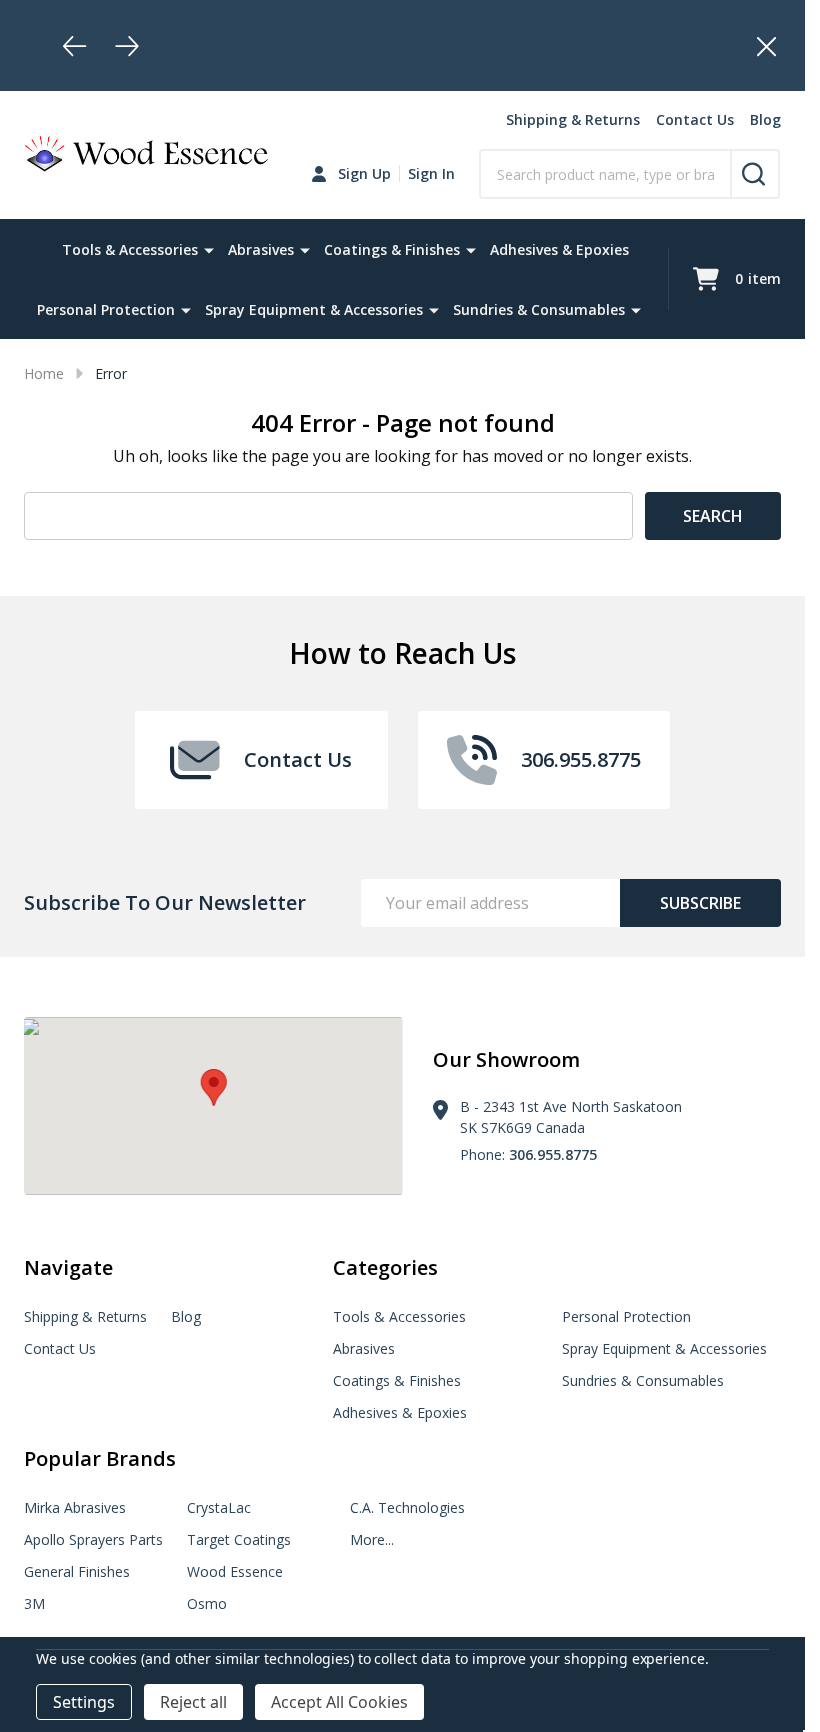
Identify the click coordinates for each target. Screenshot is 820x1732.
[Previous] (75, 46)
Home (44, 373)
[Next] (127, 46)
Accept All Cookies (339, 1702)
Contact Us (695, 119)
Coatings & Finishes (392, 249)
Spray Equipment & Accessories (314, 309)
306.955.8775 (553, 1154)
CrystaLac (219, 1507)
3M (34, 1603)
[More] (209, 249)
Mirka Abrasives (75, 1507)
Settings (84, 1702)
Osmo (207, 1603)
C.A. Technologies (407, 1507)
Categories (385, 1267)
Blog (765, 119)
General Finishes (77, 1571)
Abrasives (261, 249)
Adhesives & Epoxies (559, 249)
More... (372, 1539)
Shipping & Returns (573, 119)
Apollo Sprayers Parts (93, 1539)
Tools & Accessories (130, 249)
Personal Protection (106, 309)
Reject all (193, 1702)
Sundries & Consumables (539, 309)
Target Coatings (239, 1539)
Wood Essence (235, 1571)
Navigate (68, 1267)
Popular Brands (100, 1458)
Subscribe (700, 903)
